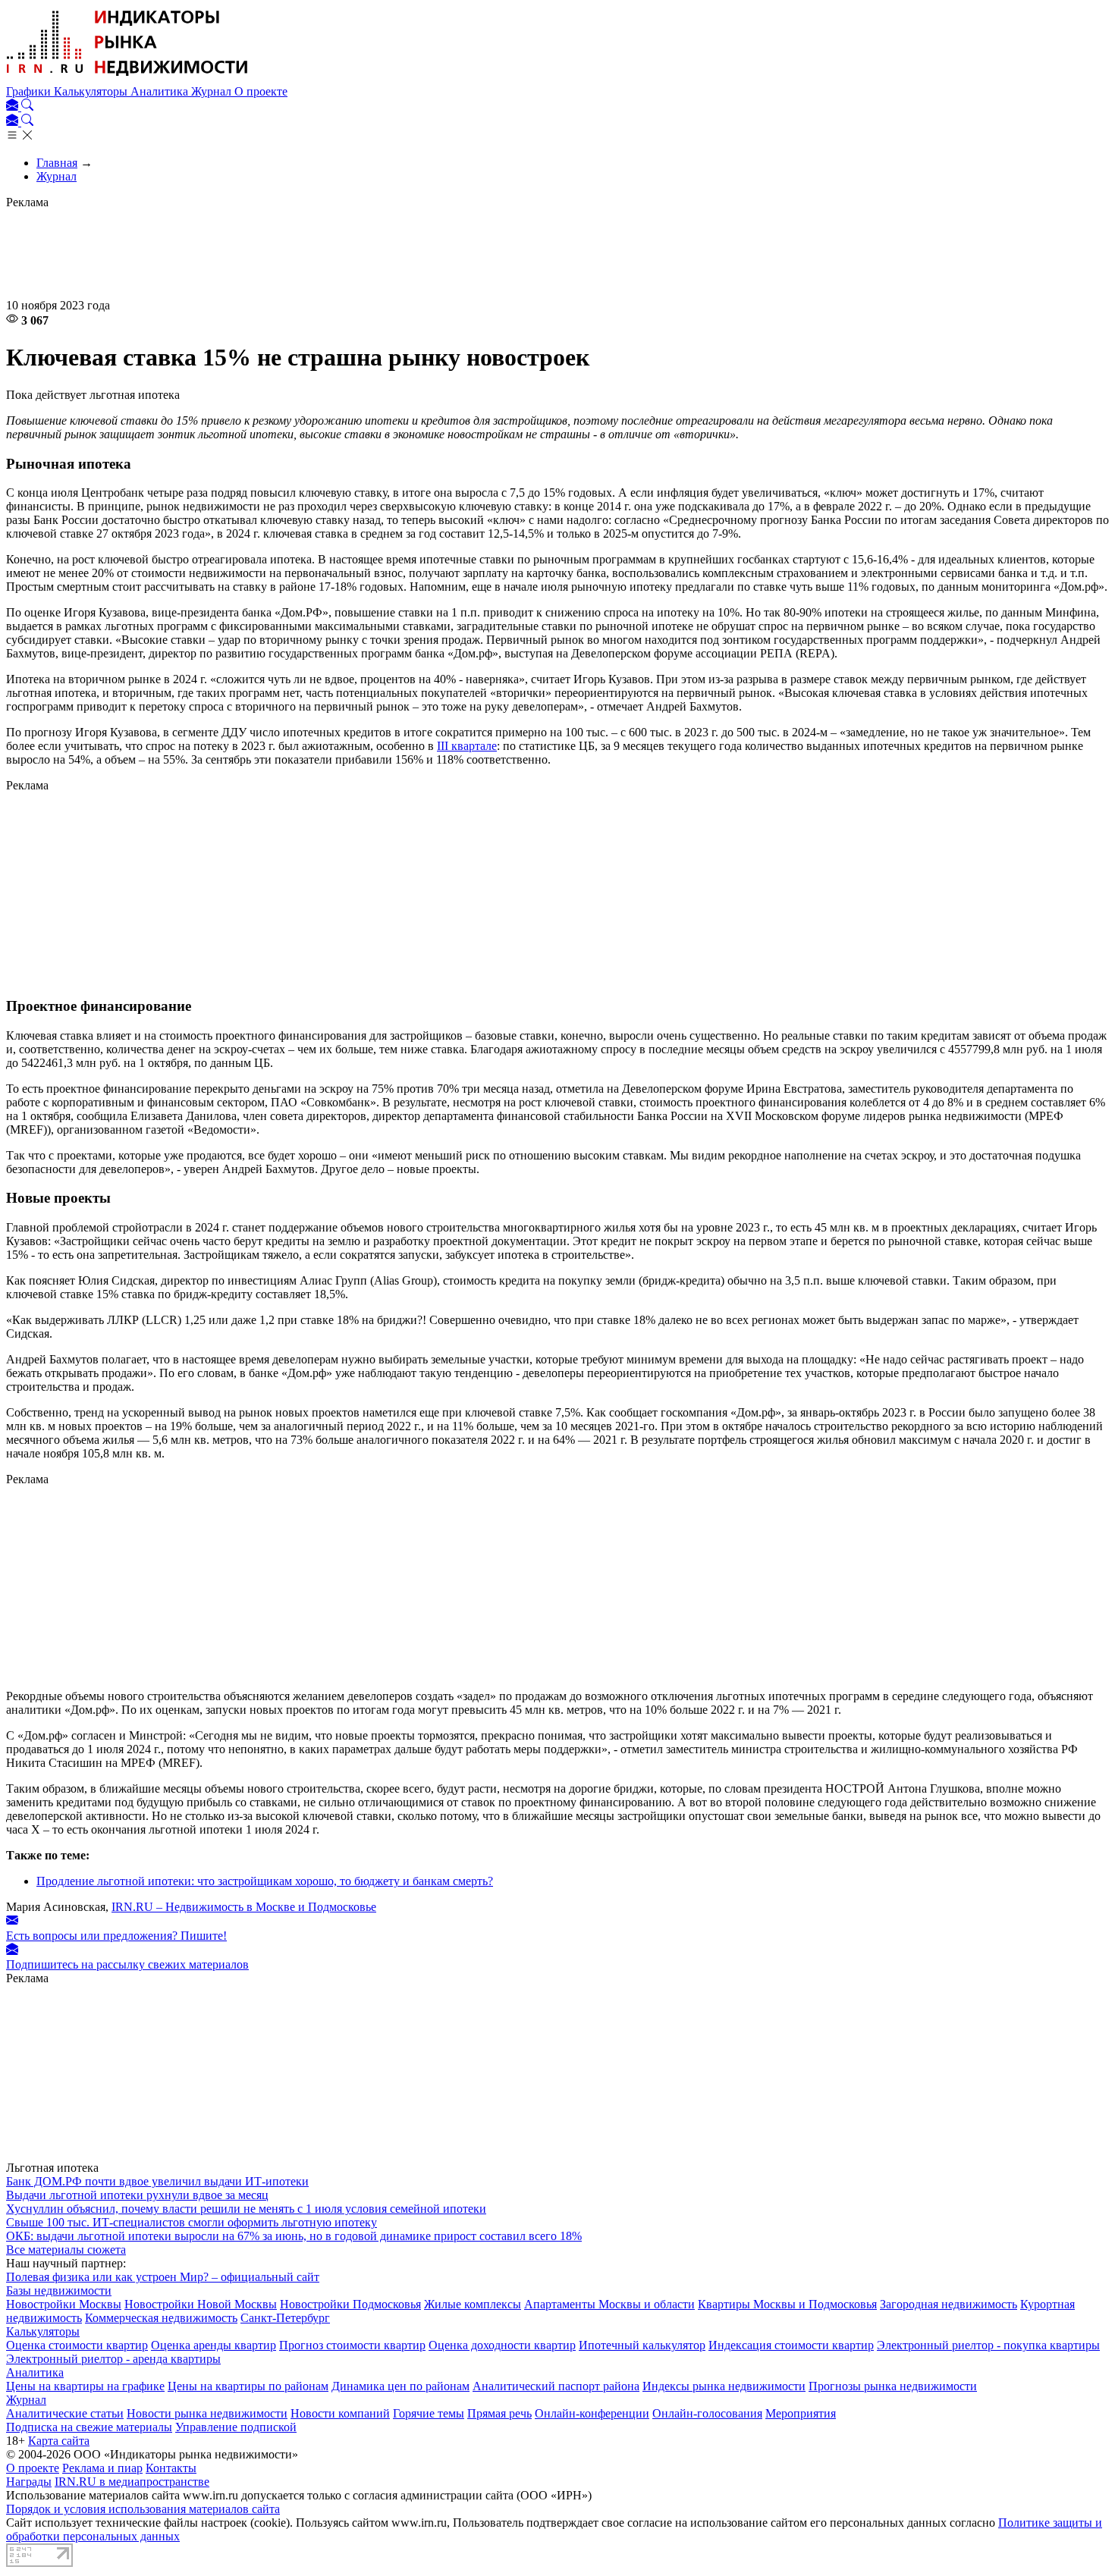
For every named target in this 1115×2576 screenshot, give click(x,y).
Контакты (171, 2468)
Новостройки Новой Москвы (201, 2304)
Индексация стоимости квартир (791, 2345)
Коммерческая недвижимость (161, 2318)
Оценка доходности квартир (502, 2345)
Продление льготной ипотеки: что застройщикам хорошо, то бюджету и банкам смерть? (265, 1881)
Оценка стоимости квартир (77, 2345)
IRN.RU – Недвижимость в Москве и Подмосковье (244, 1907)
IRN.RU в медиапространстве (132, 2482)
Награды (29, 2482)
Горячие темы (429, 2413)
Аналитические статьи (65, 2413)
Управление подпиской (236, 2427)
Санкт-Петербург (285, 2318)
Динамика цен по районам (400, 2386)
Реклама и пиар (102, 2468)
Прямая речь (499, 2413)
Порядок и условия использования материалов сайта (143, 2509)
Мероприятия (801, 2413)
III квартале (467, 746)
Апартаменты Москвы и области (609, 2304)
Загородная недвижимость (949, 2304)
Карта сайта (59, 2441)
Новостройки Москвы (64, 2304)
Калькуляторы (92, 91)
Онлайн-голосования (707, 2413)
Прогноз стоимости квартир (352, 2345)
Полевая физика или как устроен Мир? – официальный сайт (163, 2277)
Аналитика (161, 91)
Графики (30, 91)
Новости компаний (340, 2413)
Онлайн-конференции (592, 2413)
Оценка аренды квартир (214, 2345)
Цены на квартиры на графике (85, 2386)
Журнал (213, 91)
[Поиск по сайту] (27, 107)
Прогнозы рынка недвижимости (893, 2386)
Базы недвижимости (59, 2290)
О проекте (261, 91)
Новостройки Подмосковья (350, 2304)
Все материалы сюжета (66, 2250)
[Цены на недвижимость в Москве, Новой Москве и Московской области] (127, 78)
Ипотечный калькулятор (642, 2345)
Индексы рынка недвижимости (724, 2386)
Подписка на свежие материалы (89, 2427)
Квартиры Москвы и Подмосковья (787, 2304)
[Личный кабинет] (14, 107)
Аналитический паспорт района (556, 2386)
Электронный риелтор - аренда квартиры (113, 2359)
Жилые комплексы (473, 2304)
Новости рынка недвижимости (207, 2413)
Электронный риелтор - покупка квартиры (988, 2345)
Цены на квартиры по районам (248, 2386)
